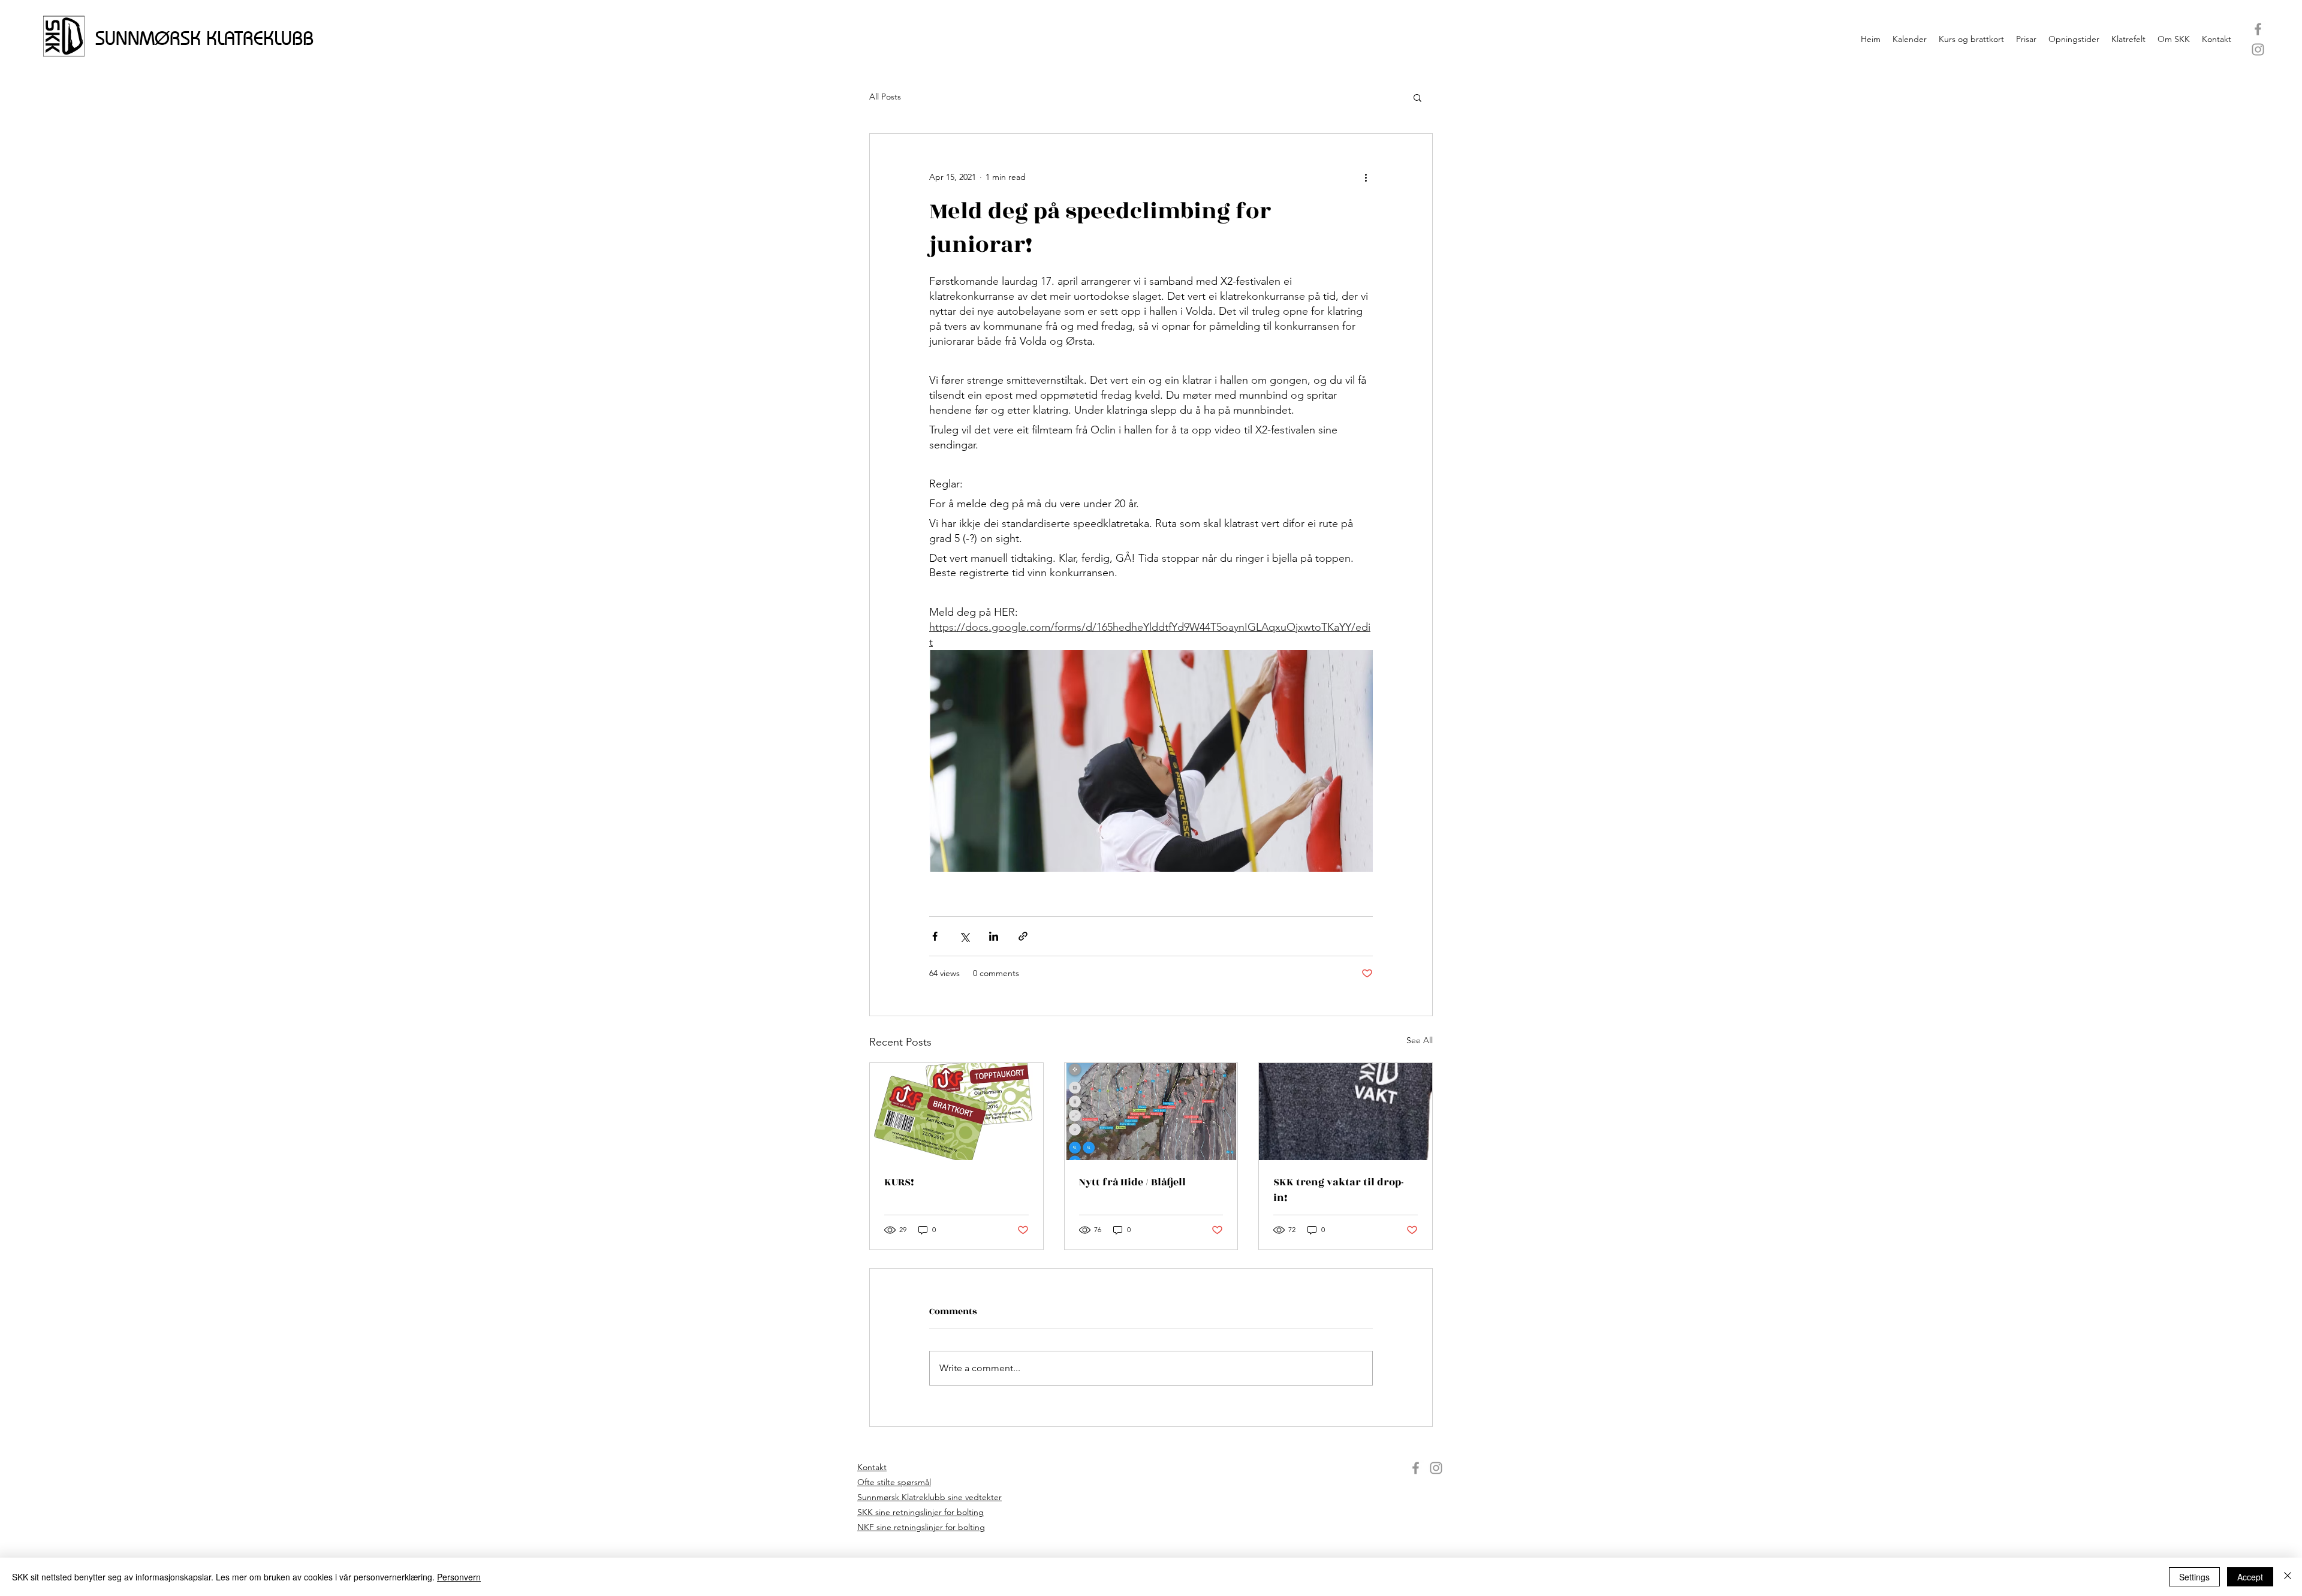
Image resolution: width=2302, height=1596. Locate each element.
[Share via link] (1023, 936)
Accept (2250, 1577)
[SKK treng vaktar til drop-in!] (1346, 1112)
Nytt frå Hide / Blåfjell (1132, 1182)
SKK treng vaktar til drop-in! (1339, 1190)
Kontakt (872, 1467)
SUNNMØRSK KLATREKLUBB (204, 38)
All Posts (885, 97)
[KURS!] (956, 1112)
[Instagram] (2258, 49)
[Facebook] (2258, 29)
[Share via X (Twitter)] (964, 936)
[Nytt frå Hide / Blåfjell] (1151, 1112)
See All (1420, 1040)
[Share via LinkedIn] (994, 936)
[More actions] (1366, 177)
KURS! (899, 1182)
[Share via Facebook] (935, 936)
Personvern (459, 1577)
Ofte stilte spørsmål (894, 1482)
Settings (2194, 1577)
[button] (1417, 97)
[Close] (2288, 1577)
